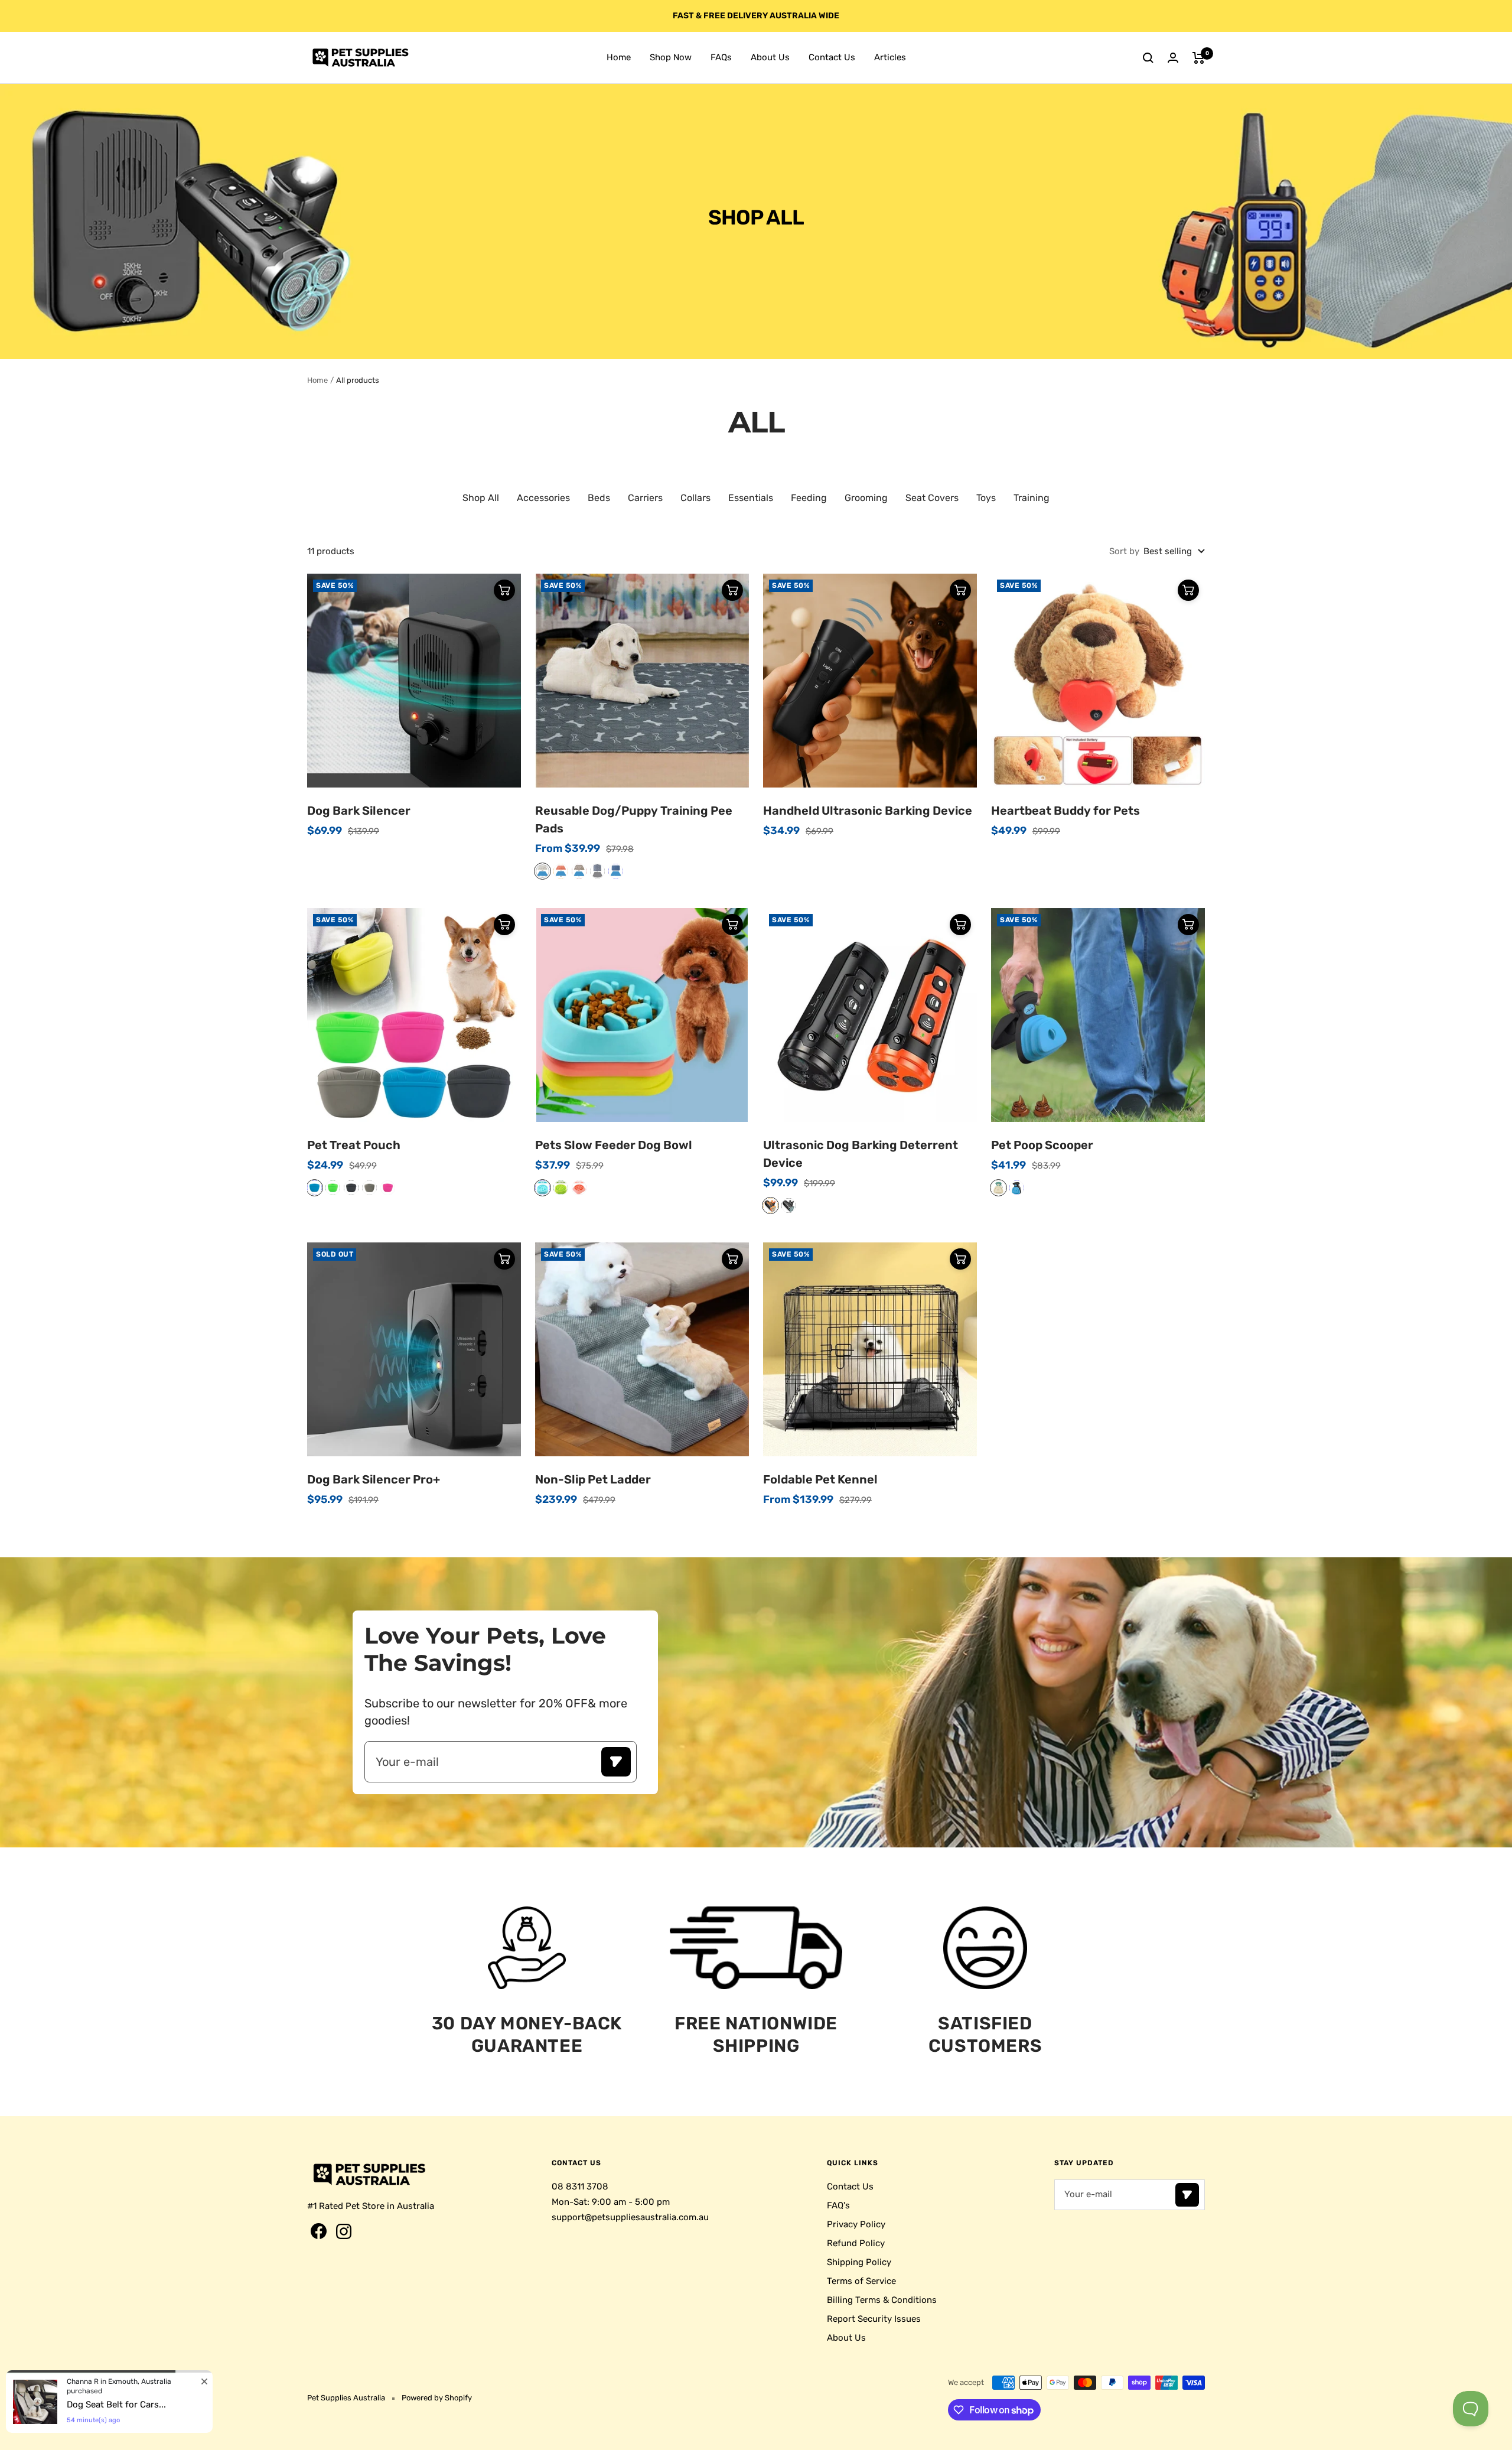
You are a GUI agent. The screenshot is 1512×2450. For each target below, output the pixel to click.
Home (619, 57)
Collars (695, 498)
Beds (599, 498)
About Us (770, 57)
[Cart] (1199, 58)
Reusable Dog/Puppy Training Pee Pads (634, 819)
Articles (890, 57)
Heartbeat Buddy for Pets (1065, 811)
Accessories (543, 498)
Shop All (481, 498)
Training (1032, 498)
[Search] (1148, 58)
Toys (986, 498)
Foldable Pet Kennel (820, 1479)
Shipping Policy (859, 2262)
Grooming (866, 498)
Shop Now (671, 57)
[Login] (1173, 58)
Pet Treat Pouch (354, 1145)
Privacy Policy (856, 2224)
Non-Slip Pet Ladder (593, 1479)
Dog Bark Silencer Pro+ (374, 1479)
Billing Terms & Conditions (882, 2300)
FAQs (721, 57)
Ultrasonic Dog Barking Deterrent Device (861, 1154)
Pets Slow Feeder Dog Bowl (614, 1145)
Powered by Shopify (437, 2398)
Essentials (751, 498)
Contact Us (832, 57)
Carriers (645, 498)
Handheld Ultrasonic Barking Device (868, 811)
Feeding (809, 498)
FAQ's (838, 2205)
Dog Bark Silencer (359, 811)
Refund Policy (856, 2243)
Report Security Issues (874, 2319)
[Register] (616, 1762)
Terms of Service (861, 2281)
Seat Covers (932, 498)
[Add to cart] (504, 590)
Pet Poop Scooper (1042, 1145)
